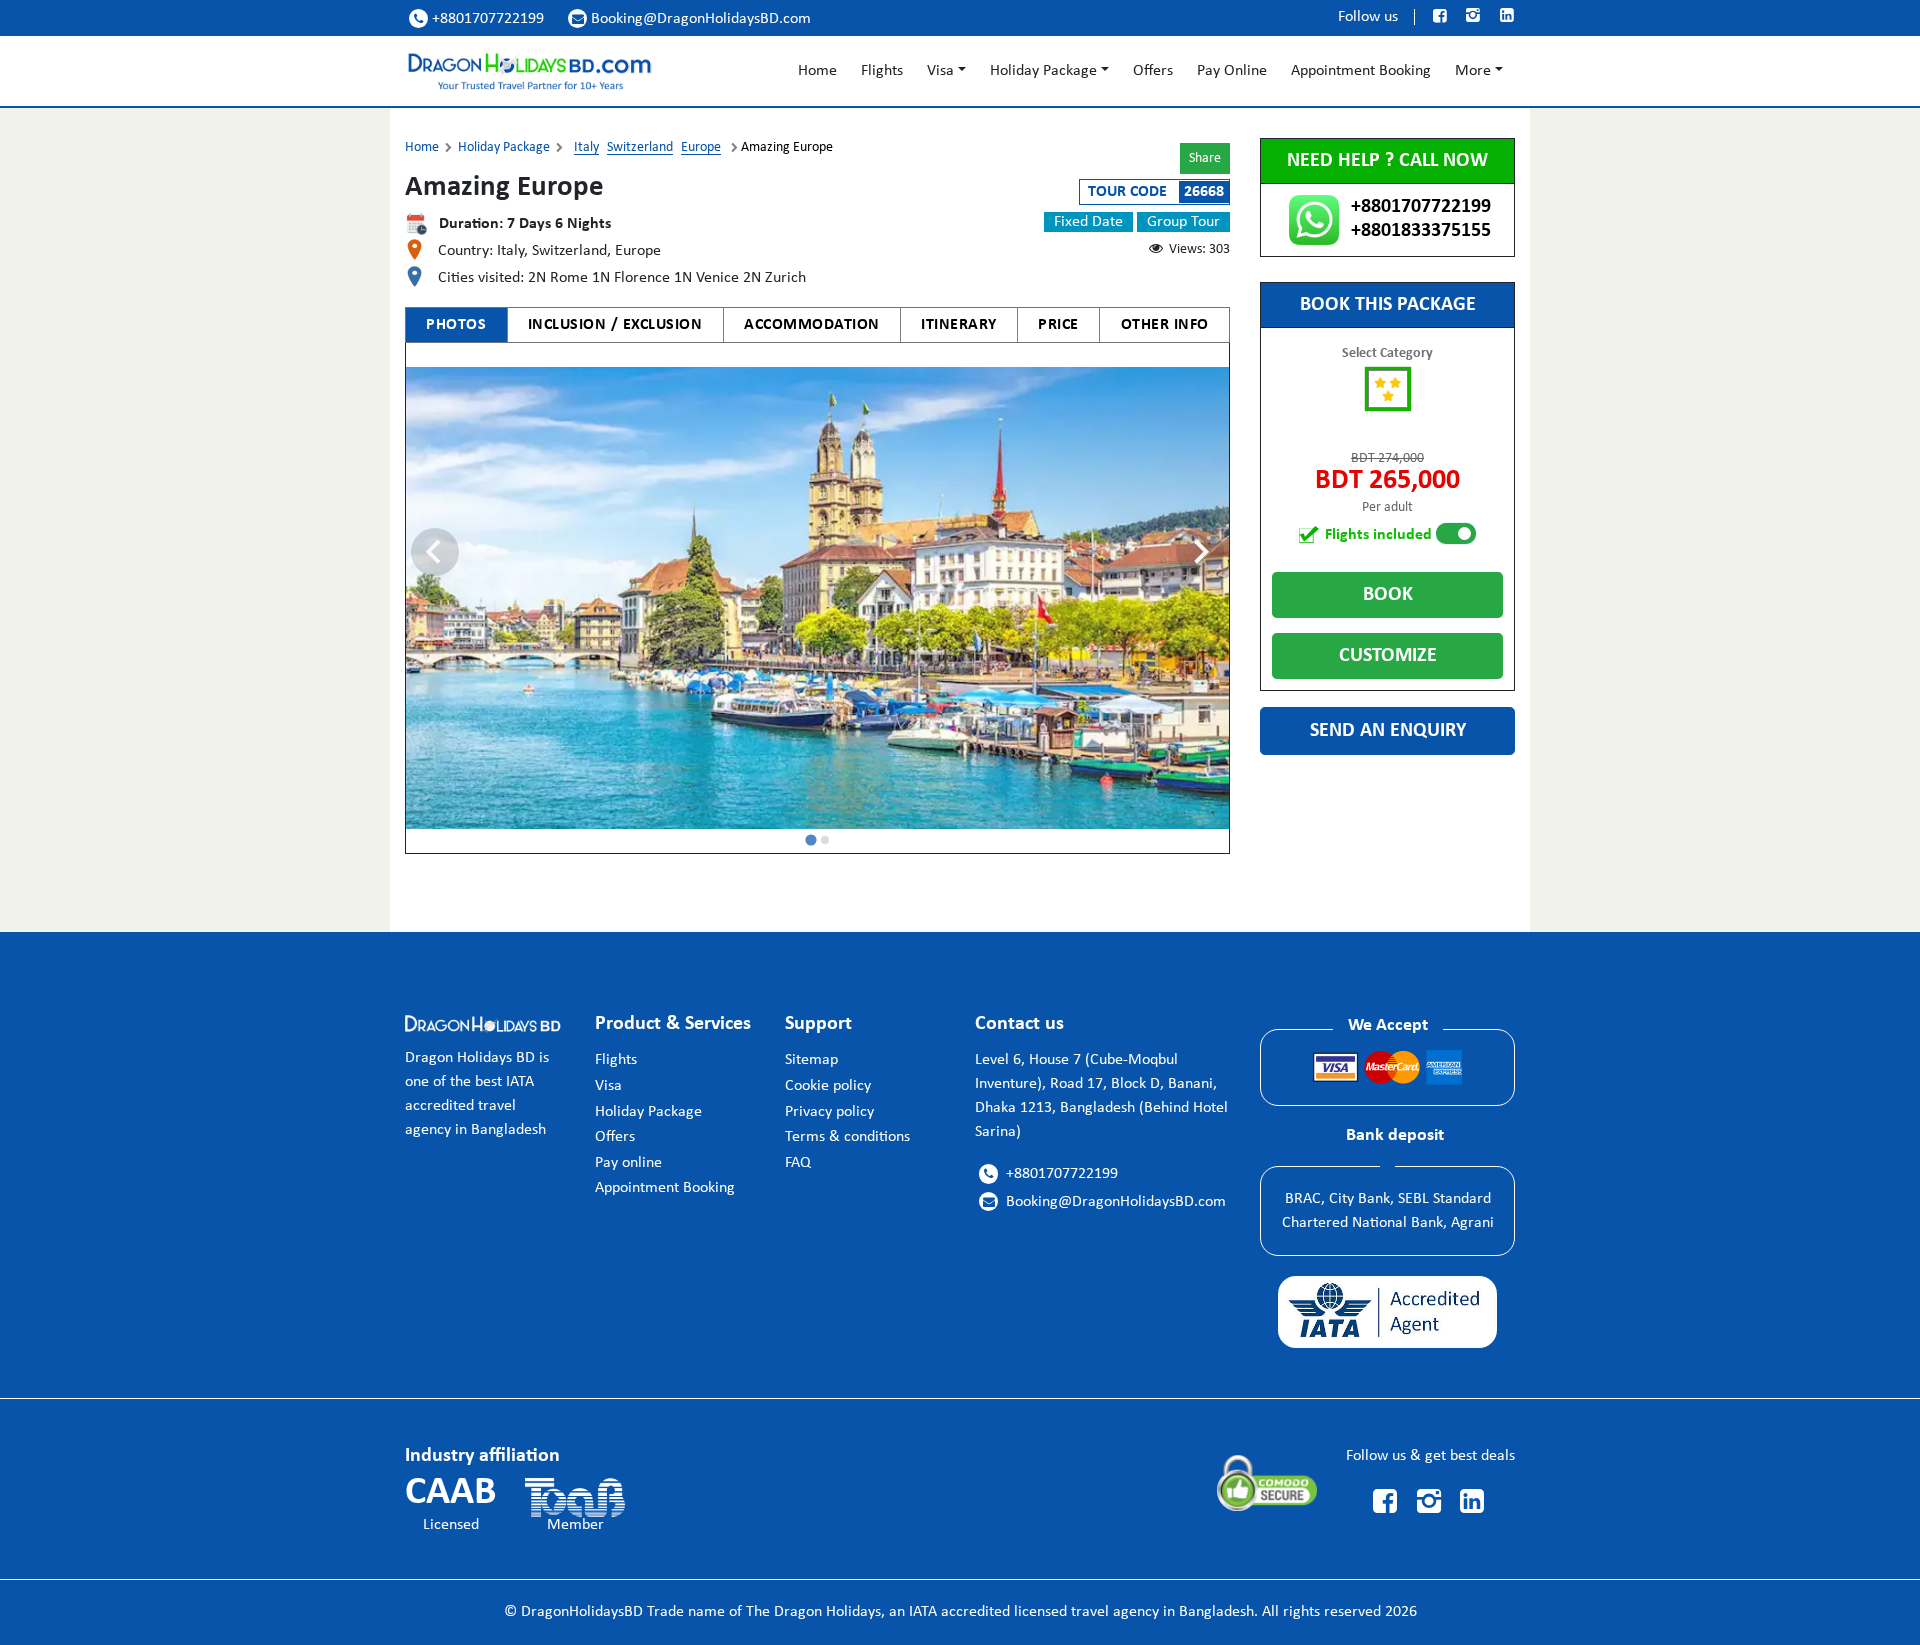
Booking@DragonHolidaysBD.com (691, 19)
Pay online (628, 1163)
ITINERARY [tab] (959, 325)
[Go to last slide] (435, 552)
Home (817, 71)
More (1473, 71)
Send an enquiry (1388, 731)
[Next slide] (1200, 552)
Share (1205, 158)
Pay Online (1232, 71)
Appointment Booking (1361, 71)
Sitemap (811, 1060)
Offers (1153, 71)
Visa (940, 71)
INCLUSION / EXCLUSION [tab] (615, 325)
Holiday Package (1043, 71)
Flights (882, 71)
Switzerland (640, 147)
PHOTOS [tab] (456, 325)
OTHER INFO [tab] (1165, 325)
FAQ (798, 1163)
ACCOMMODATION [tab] (812, 325)
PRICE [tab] (1058, 325)
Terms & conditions (847, 1137)
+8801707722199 (479, 19)
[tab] (810, 840)
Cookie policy (828, 1086)
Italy (586, 147)
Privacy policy (829, 1112)
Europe (701, 147)
